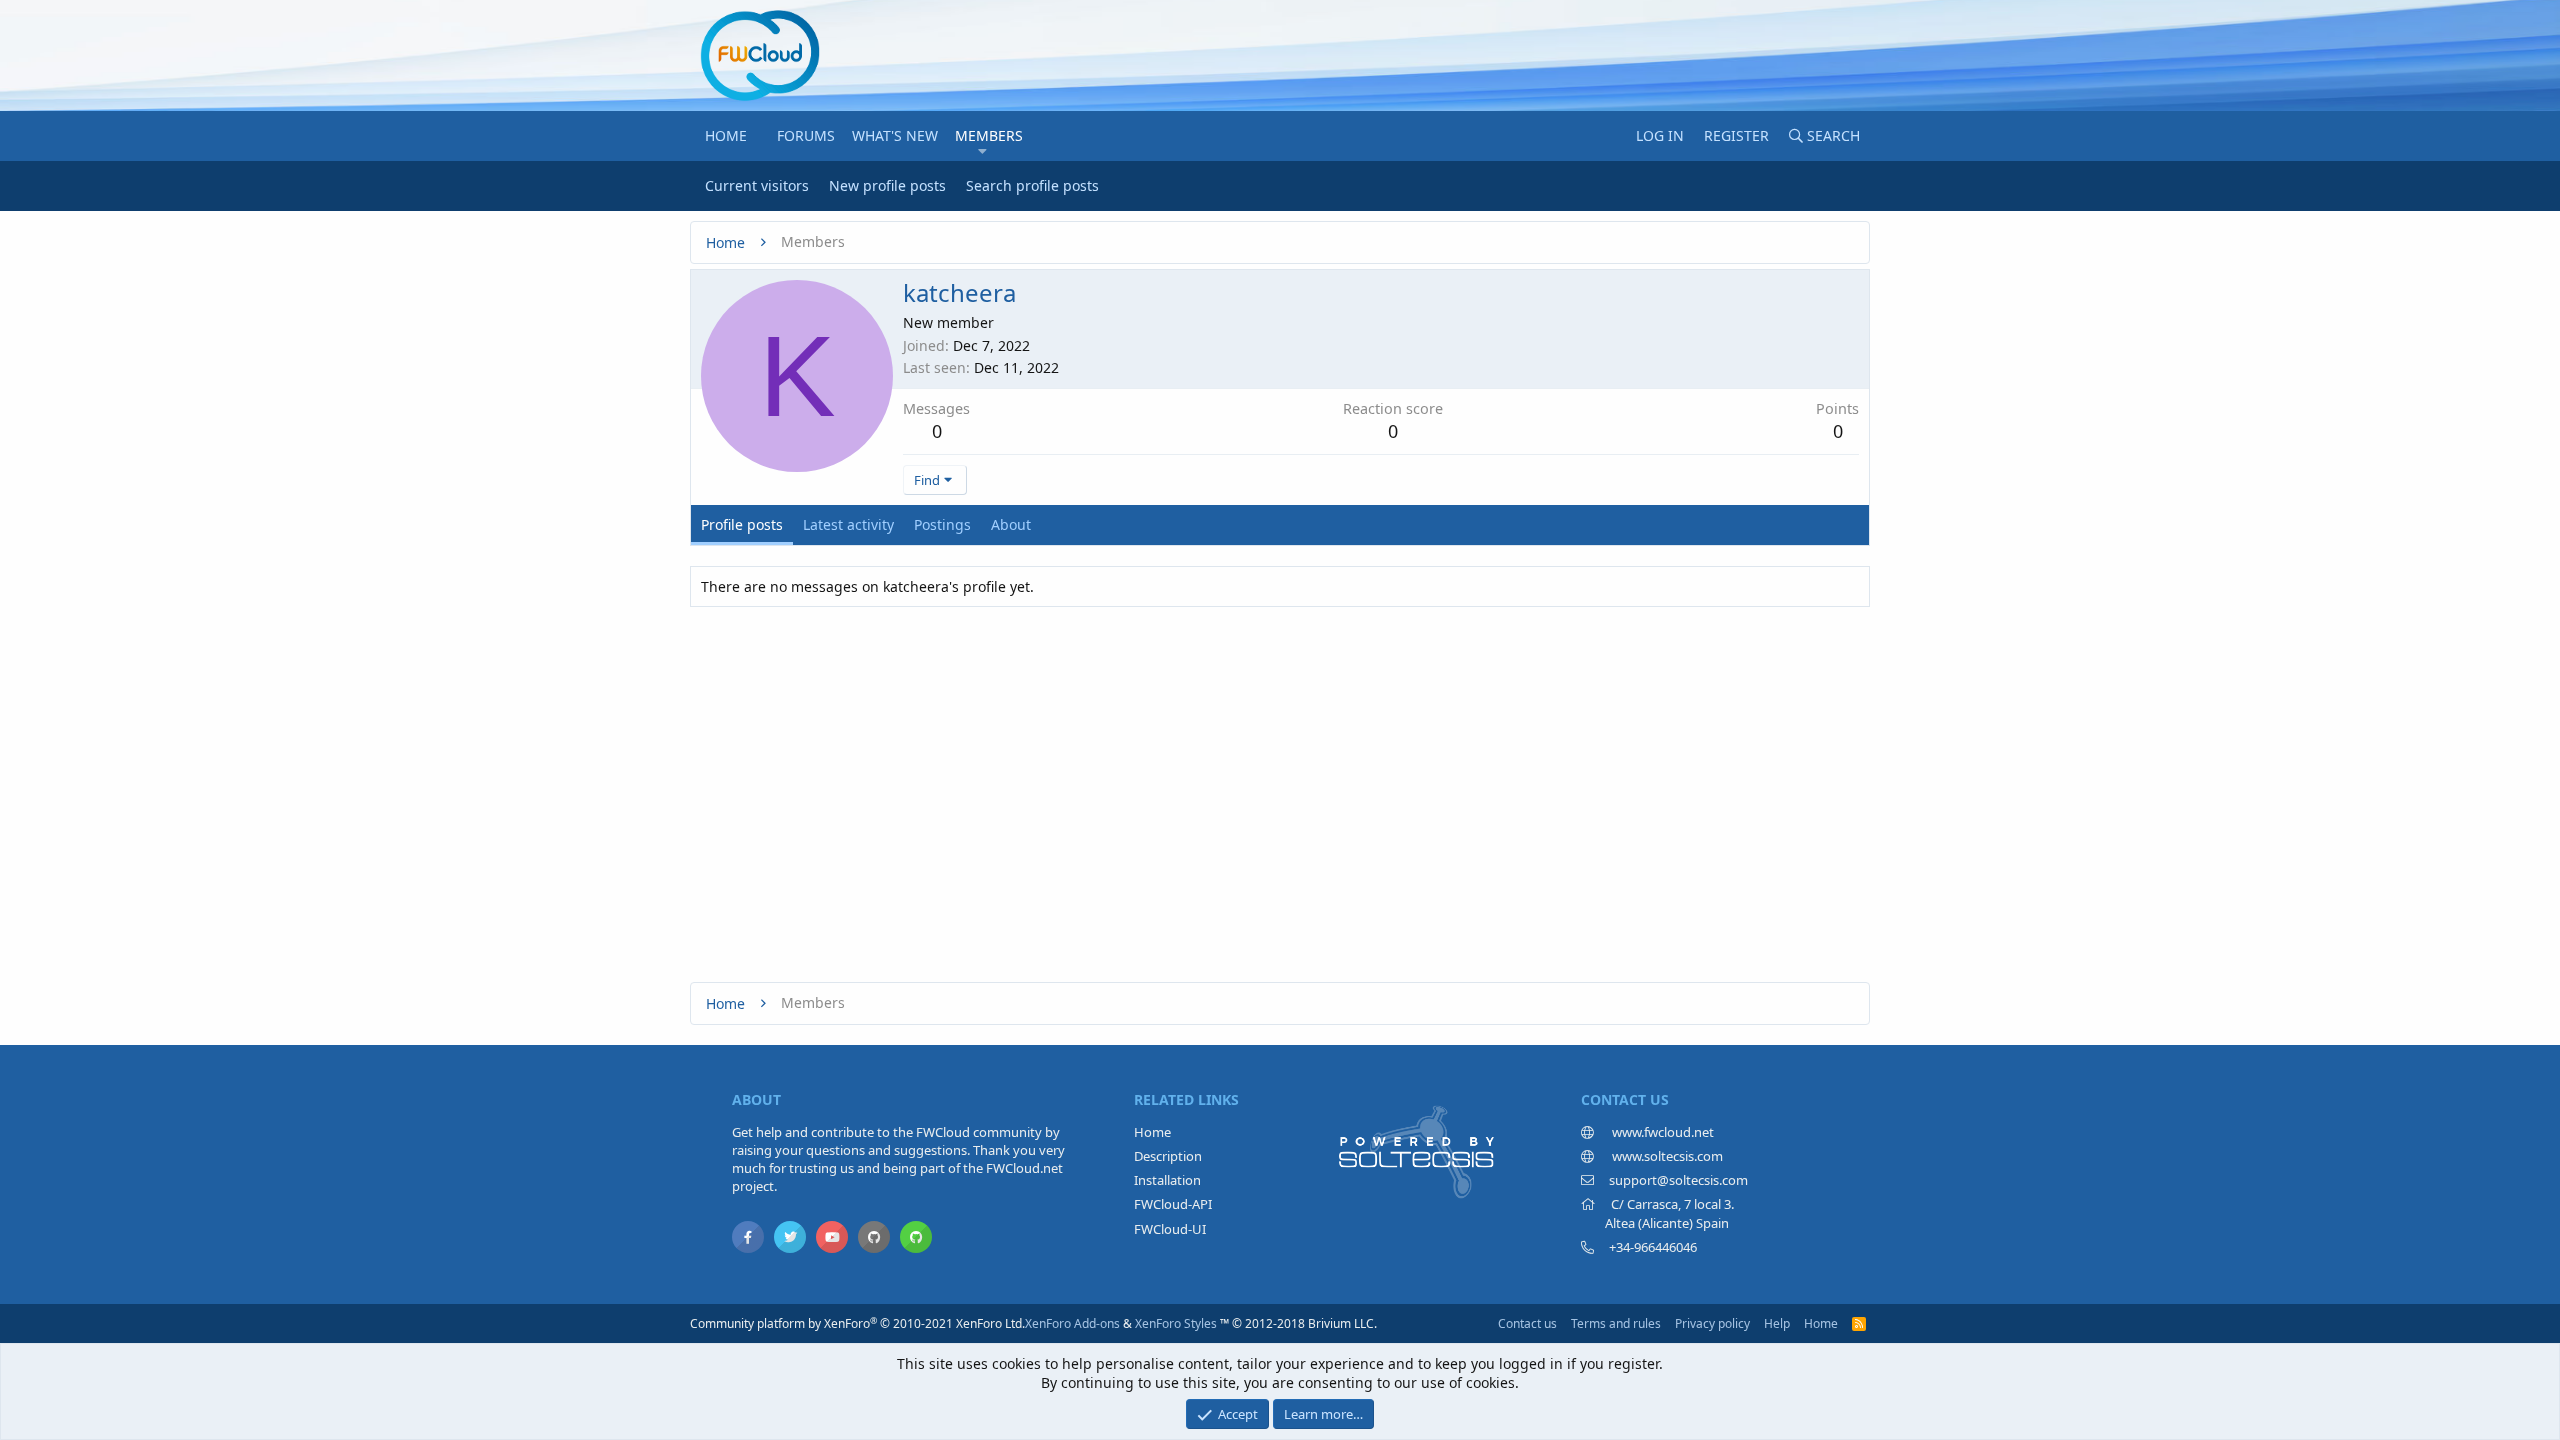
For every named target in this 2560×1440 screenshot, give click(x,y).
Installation (1167, 1180)
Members (989, 135)
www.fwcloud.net (1661, 1132)
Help (1777, 1323)
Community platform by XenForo (857, 1323)
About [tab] (1011, 524)
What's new (895, 135)
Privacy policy (1712, 1323)
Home (726, 135)
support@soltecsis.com (1678, 1180)
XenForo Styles (1176, 1323)
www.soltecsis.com (1666, 1156)
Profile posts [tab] (742, 524)
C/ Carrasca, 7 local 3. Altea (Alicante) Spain (1657, 1213)
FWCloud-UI (1170, 1229)
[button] (982, 151)
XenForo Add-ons (1072, 1323)
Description (1168, 1156)
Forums (806, 135)
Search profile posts (1032, 185)
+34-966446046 (1653, 1247)
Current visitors (757, 185)
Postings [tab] (942, 524)
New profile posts (887, 185)
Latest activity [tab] (848, 524)
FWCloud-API (1173, 1204)
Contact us (1527, 1323)
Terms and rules (1616, 1323)
